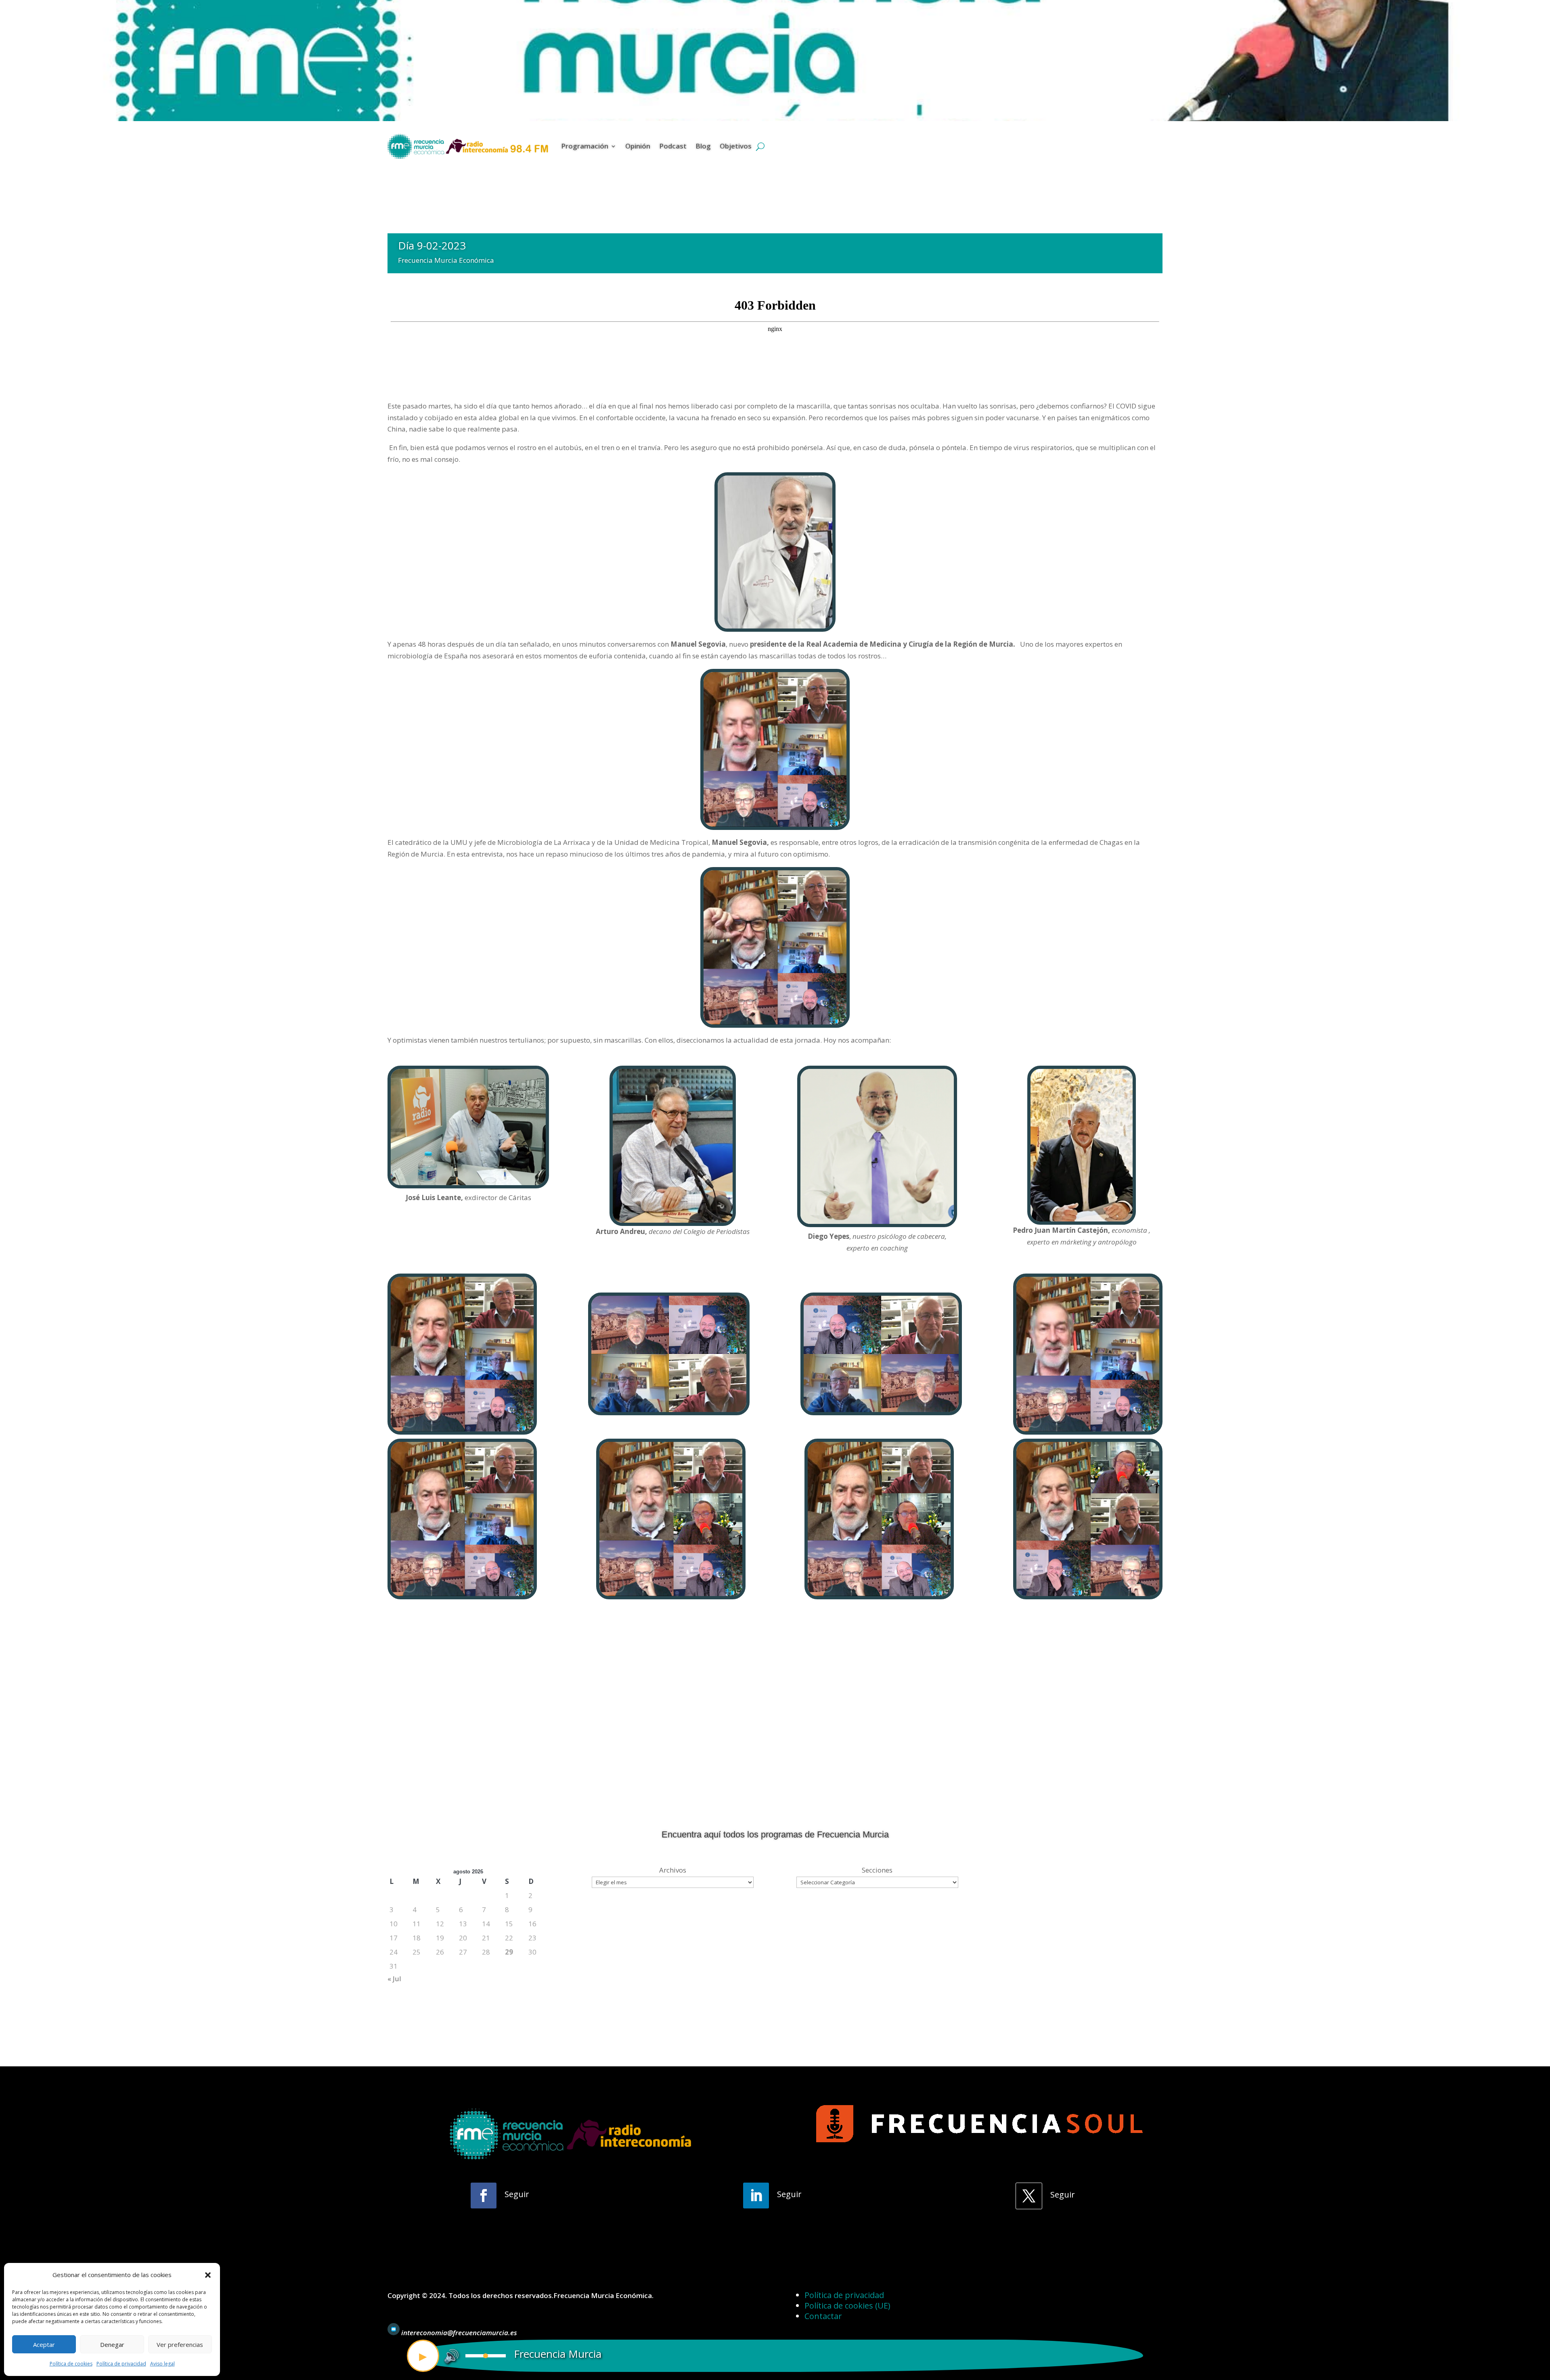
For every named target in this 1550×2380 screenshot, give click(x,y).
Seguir (517, 2194)
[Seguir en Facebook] (484, 2196)
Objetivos (736, 146)
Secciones (877, 1870)
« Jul (394, 1979)
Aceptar (44, 2344)
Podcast (673, 146)
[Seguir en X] (1029, 2196)
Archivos (673, 1870)
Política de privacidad (121, 2364)
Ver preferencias (180, 2344)
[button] (208, 2275)
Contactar (823, 2316)
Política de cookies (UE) (847, 2306)
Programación (585, 146)
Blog (703, 146)
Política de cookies (71, 2364)
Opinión (638, 146)
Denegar (112, 2344)
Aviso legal (162, 2364)
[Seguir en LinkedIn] (756, 2196)
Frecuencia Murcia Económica (446, 260)
